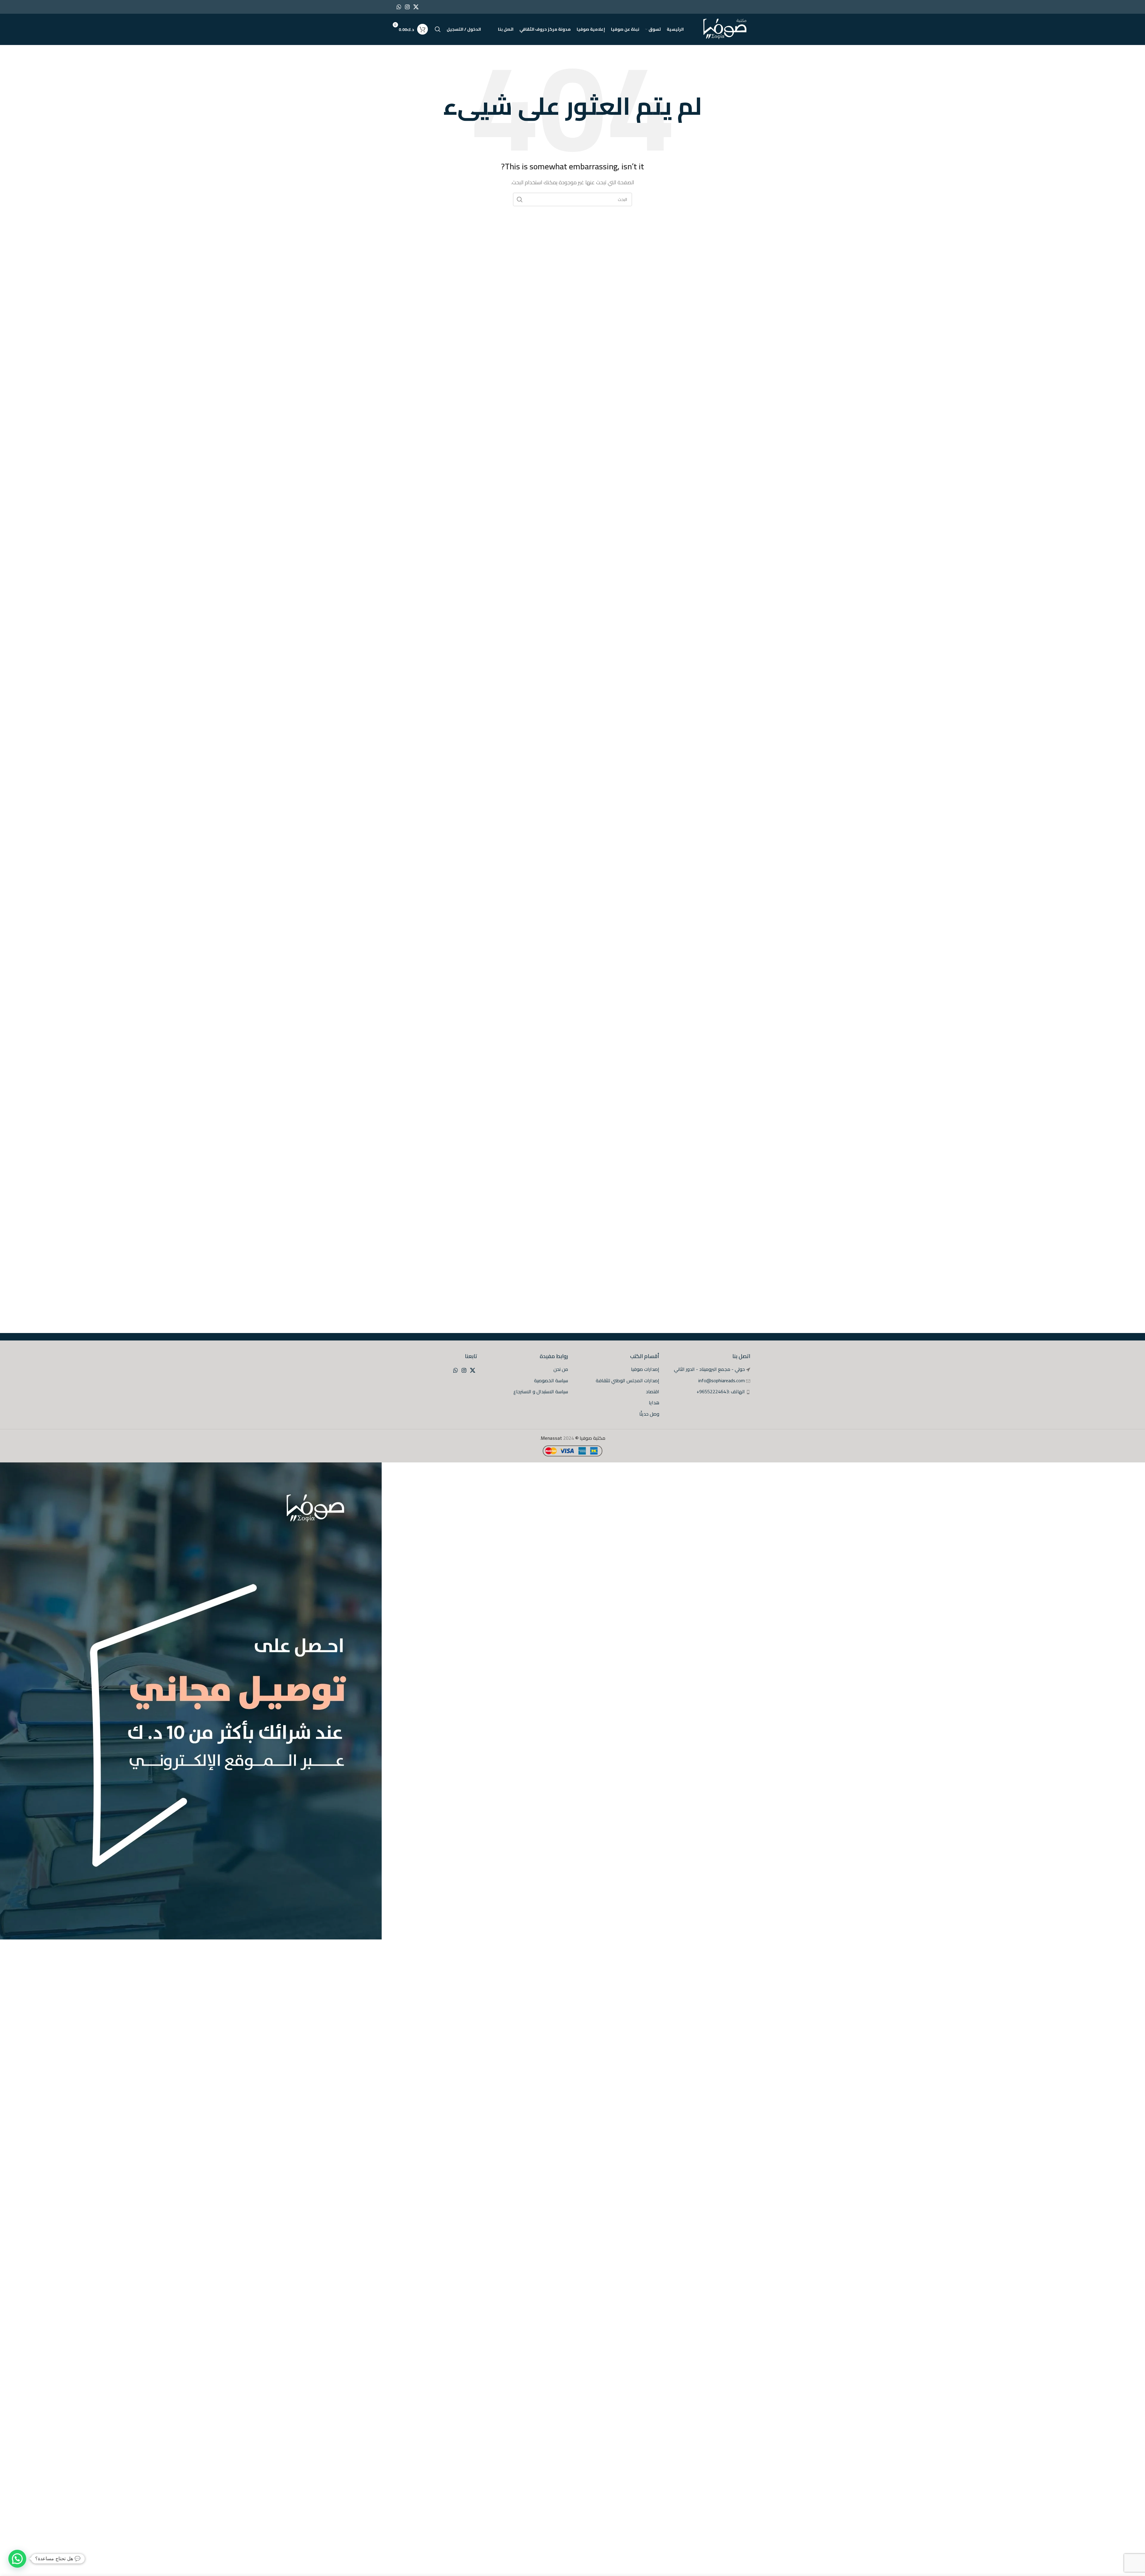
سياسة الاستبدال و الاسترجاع (541, 1391)
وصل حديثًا (649, 1414)
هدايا (654, 1402)
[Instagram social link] (407, 7)
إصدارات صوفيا (645, 1369)
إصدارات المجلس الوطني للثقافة (628, 1380)
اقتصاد (653, 1391)
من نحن (561, 1369)
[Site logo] (725, 29)
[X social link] (416, 7)
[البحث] (438, 29)
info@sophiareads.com (722, 1380)
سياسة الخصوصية (551, 1380)
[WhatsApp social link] (399, 7)
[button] (17, 2559)
